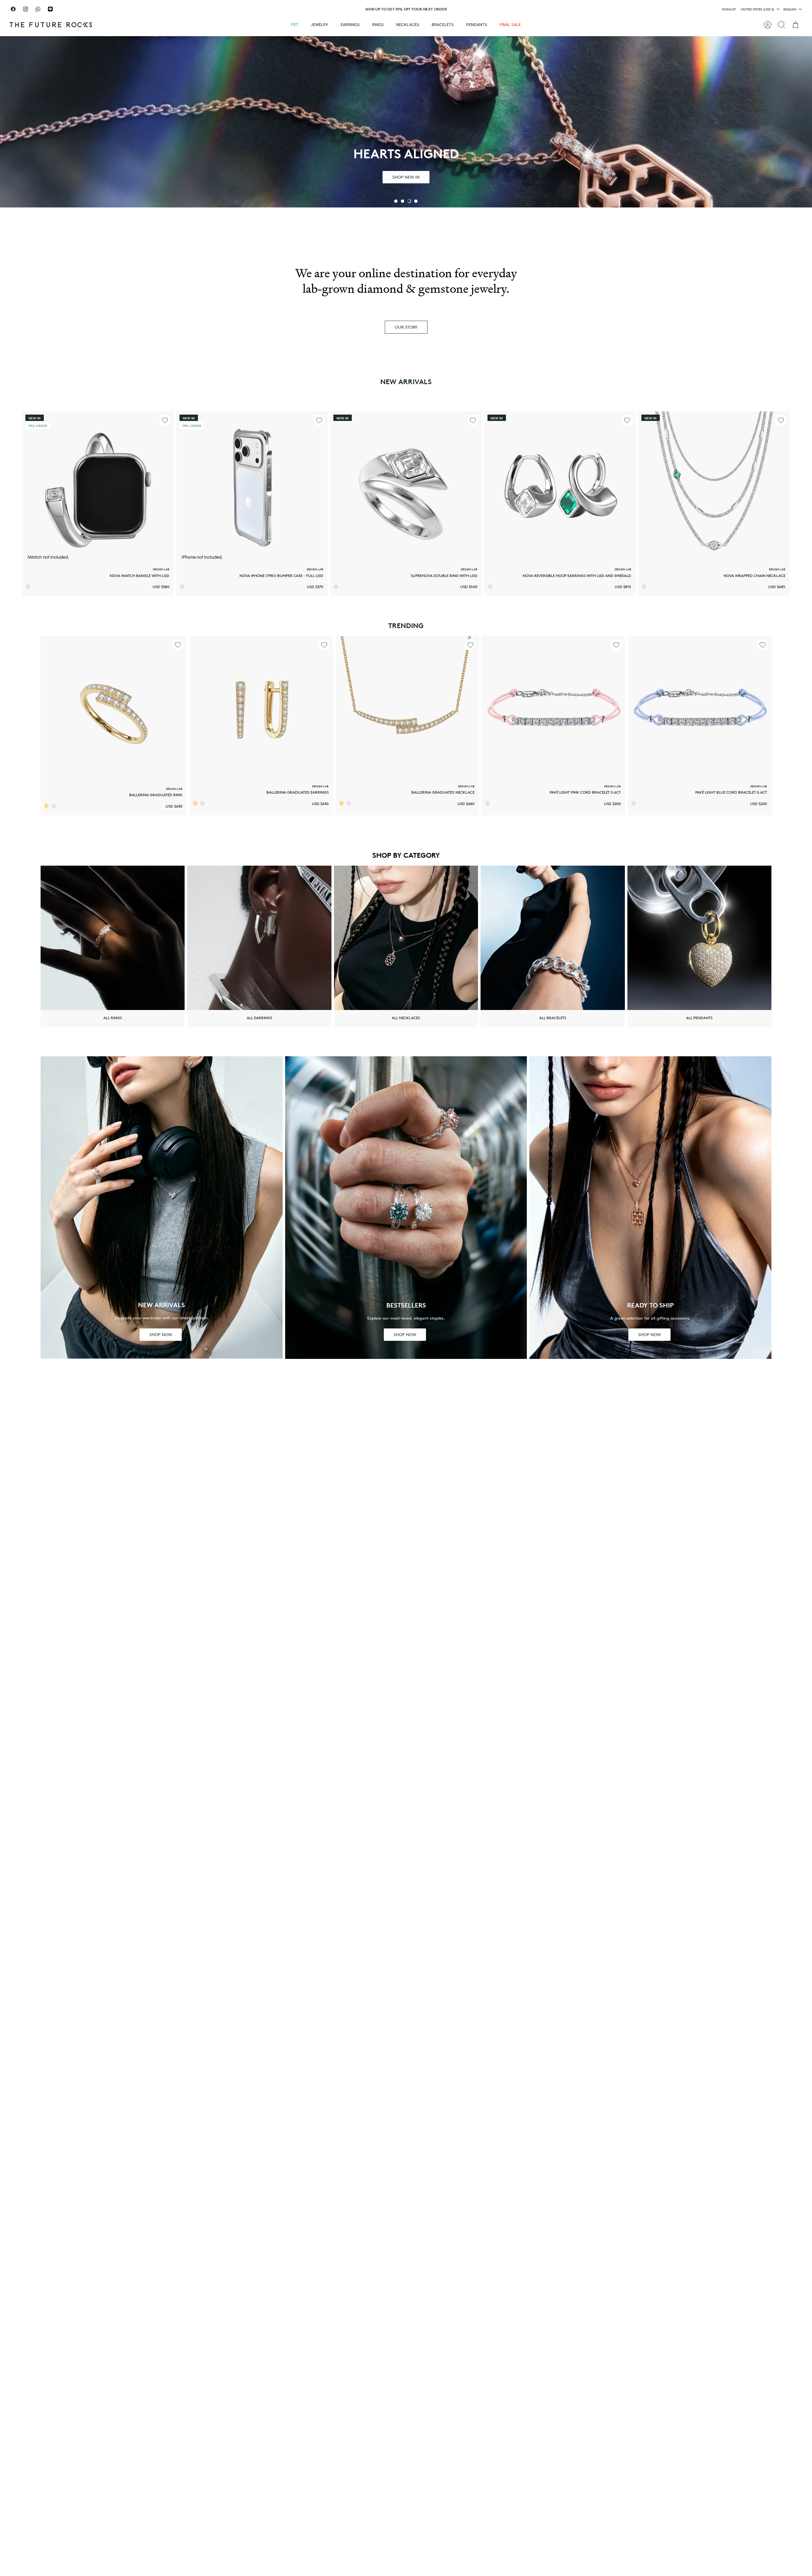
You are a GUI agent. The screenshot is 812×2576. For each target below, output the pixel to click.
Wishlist (729, 9)
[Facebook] (13, 9)
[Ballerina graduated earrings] (261, 708)
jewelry (320, 25)
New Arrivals (406, 382)
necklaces (408, 25)
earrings (350, 25)
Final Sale (510, 25)
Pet (295, 25)
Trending (406, 626)
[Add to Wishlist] (165, 420)
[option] (406, 122)
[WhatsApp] (38, 9)
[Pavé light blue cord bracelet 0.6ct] (700, 708)
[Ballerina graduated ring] (114, 709)
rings (378, 25)
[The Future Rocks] (51, 25)
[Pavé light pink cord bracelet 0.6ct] (553, 708)
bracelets (443, 25)
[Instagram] (26, 9)
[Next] (510, 9)
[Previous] (302, 9)
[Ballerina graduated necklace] (407, 708)
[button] (396, 201)
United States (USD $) (757, 9)
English (790, 9)
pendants (477, 25)
